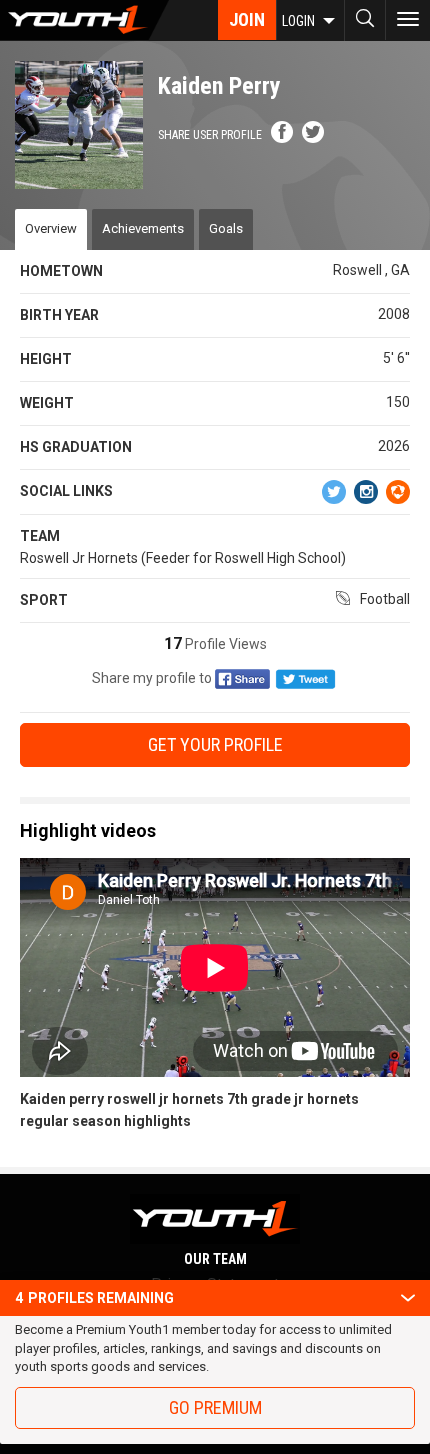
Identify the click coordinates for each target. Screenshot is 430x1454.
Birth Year (59, 315)
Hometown (61, 271)
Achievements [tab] (143, 228)
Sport (44, 600)
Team (40, 536)
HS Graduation (76, 447)
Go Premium (215, 1407)
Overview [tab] (51, 228)
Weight (47, 403)
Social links (66, 491)
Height (46, 359)
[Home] (84, 20)
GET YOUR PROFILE (215, 744)
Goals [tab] (226, 228)
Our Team (215, 1259)
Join (247, 19)
